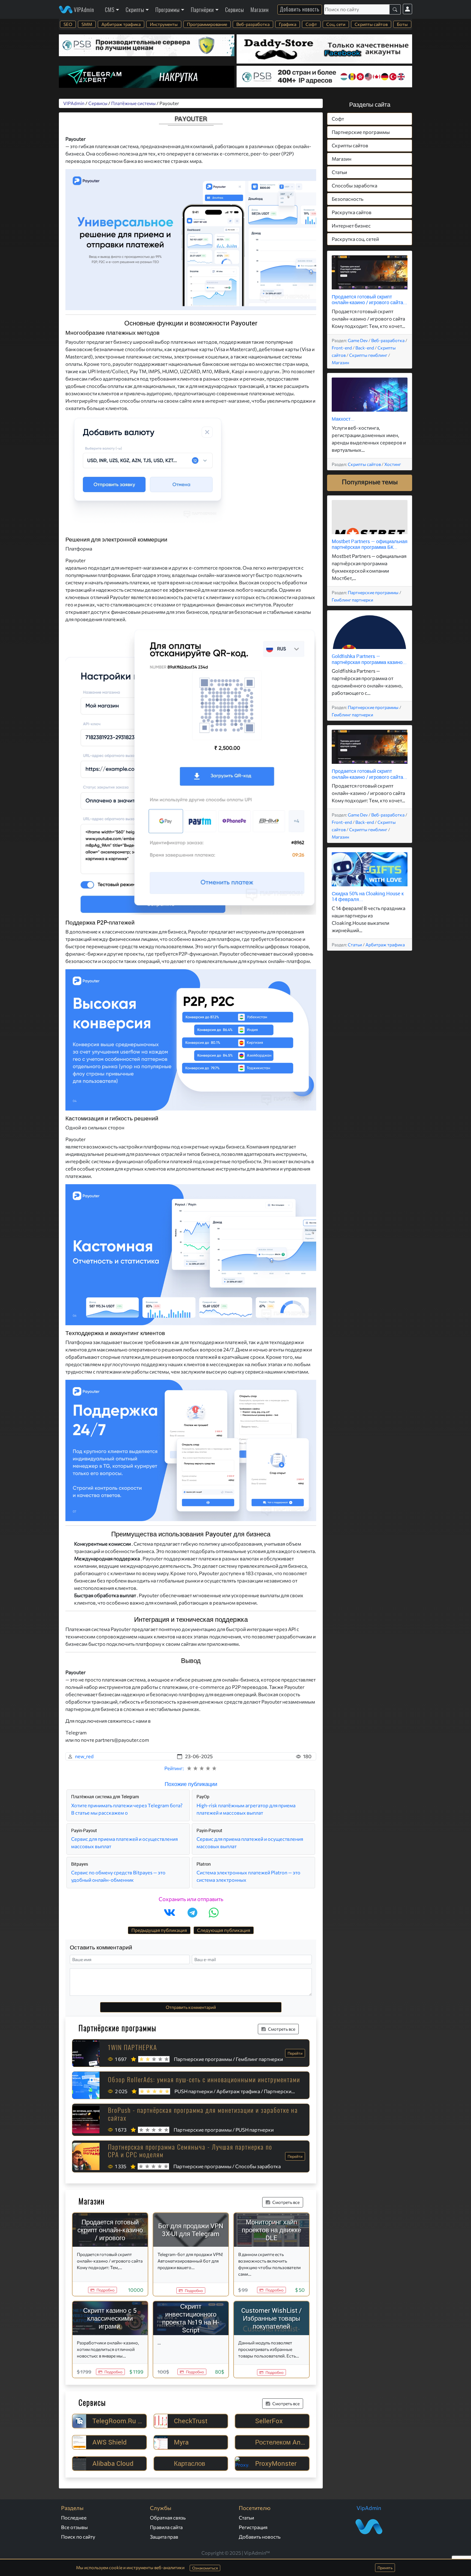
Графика (288, 24)
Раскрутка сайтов (352, 212)
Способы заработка (354, 186)
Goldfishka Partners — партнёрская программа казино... (369, 659)
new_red (84, 1756)
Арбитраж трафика (121, 24)
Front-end (342, 348)
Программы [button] (167, 10)
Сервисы (235, 10)
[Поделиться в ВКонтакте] (170, 1913)
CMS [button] (110, 10)
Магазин (260, 10)
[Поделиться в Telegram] (192, 1913)
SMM (87, 24)
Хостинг (393, 464)
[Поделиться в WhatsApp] (214, 1913)
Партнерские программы (361, 132)
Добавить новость (300, 9)
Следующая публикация (224, 1930)
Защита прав (164, 2537)
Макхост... (343, 419)
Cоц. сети (336, 24)
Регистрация (253, 2527)
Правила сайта (166, 2527)
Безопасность (348, 199)
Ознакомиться (205, 2568)
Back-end (365, 348)
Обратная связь (168, 2518)
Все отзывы (74, 2527)
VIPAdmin (83, 10)
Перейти (295, 2053)
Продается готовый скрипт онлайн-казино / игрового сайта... (369, 300)
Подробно (105, 2290)
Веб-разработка (253, 24)
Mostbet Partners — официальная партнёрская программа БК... (370, 544)
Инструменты (164, 24)
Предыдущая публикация (159, 1930)
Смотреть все (282, 2029)
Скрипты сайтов (371, 24)
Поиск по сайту (78, 2537)
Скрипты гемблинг (368, 355)
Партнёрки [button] (202, 10)
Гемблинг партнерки (352, 600)
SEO (68, 24)
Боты (402, 24)
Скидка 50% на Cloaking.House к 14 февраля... (368, 896)
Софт (311, 24)
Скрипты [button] (135, 10)
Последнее (74, 2518)
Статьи (339, 172)
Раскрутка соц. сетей (355, 239)
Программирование (207, 24)
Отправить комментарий (191, 2007)
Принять (385, 2568)
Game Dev (358, 340)
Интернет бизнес (351, 226)
